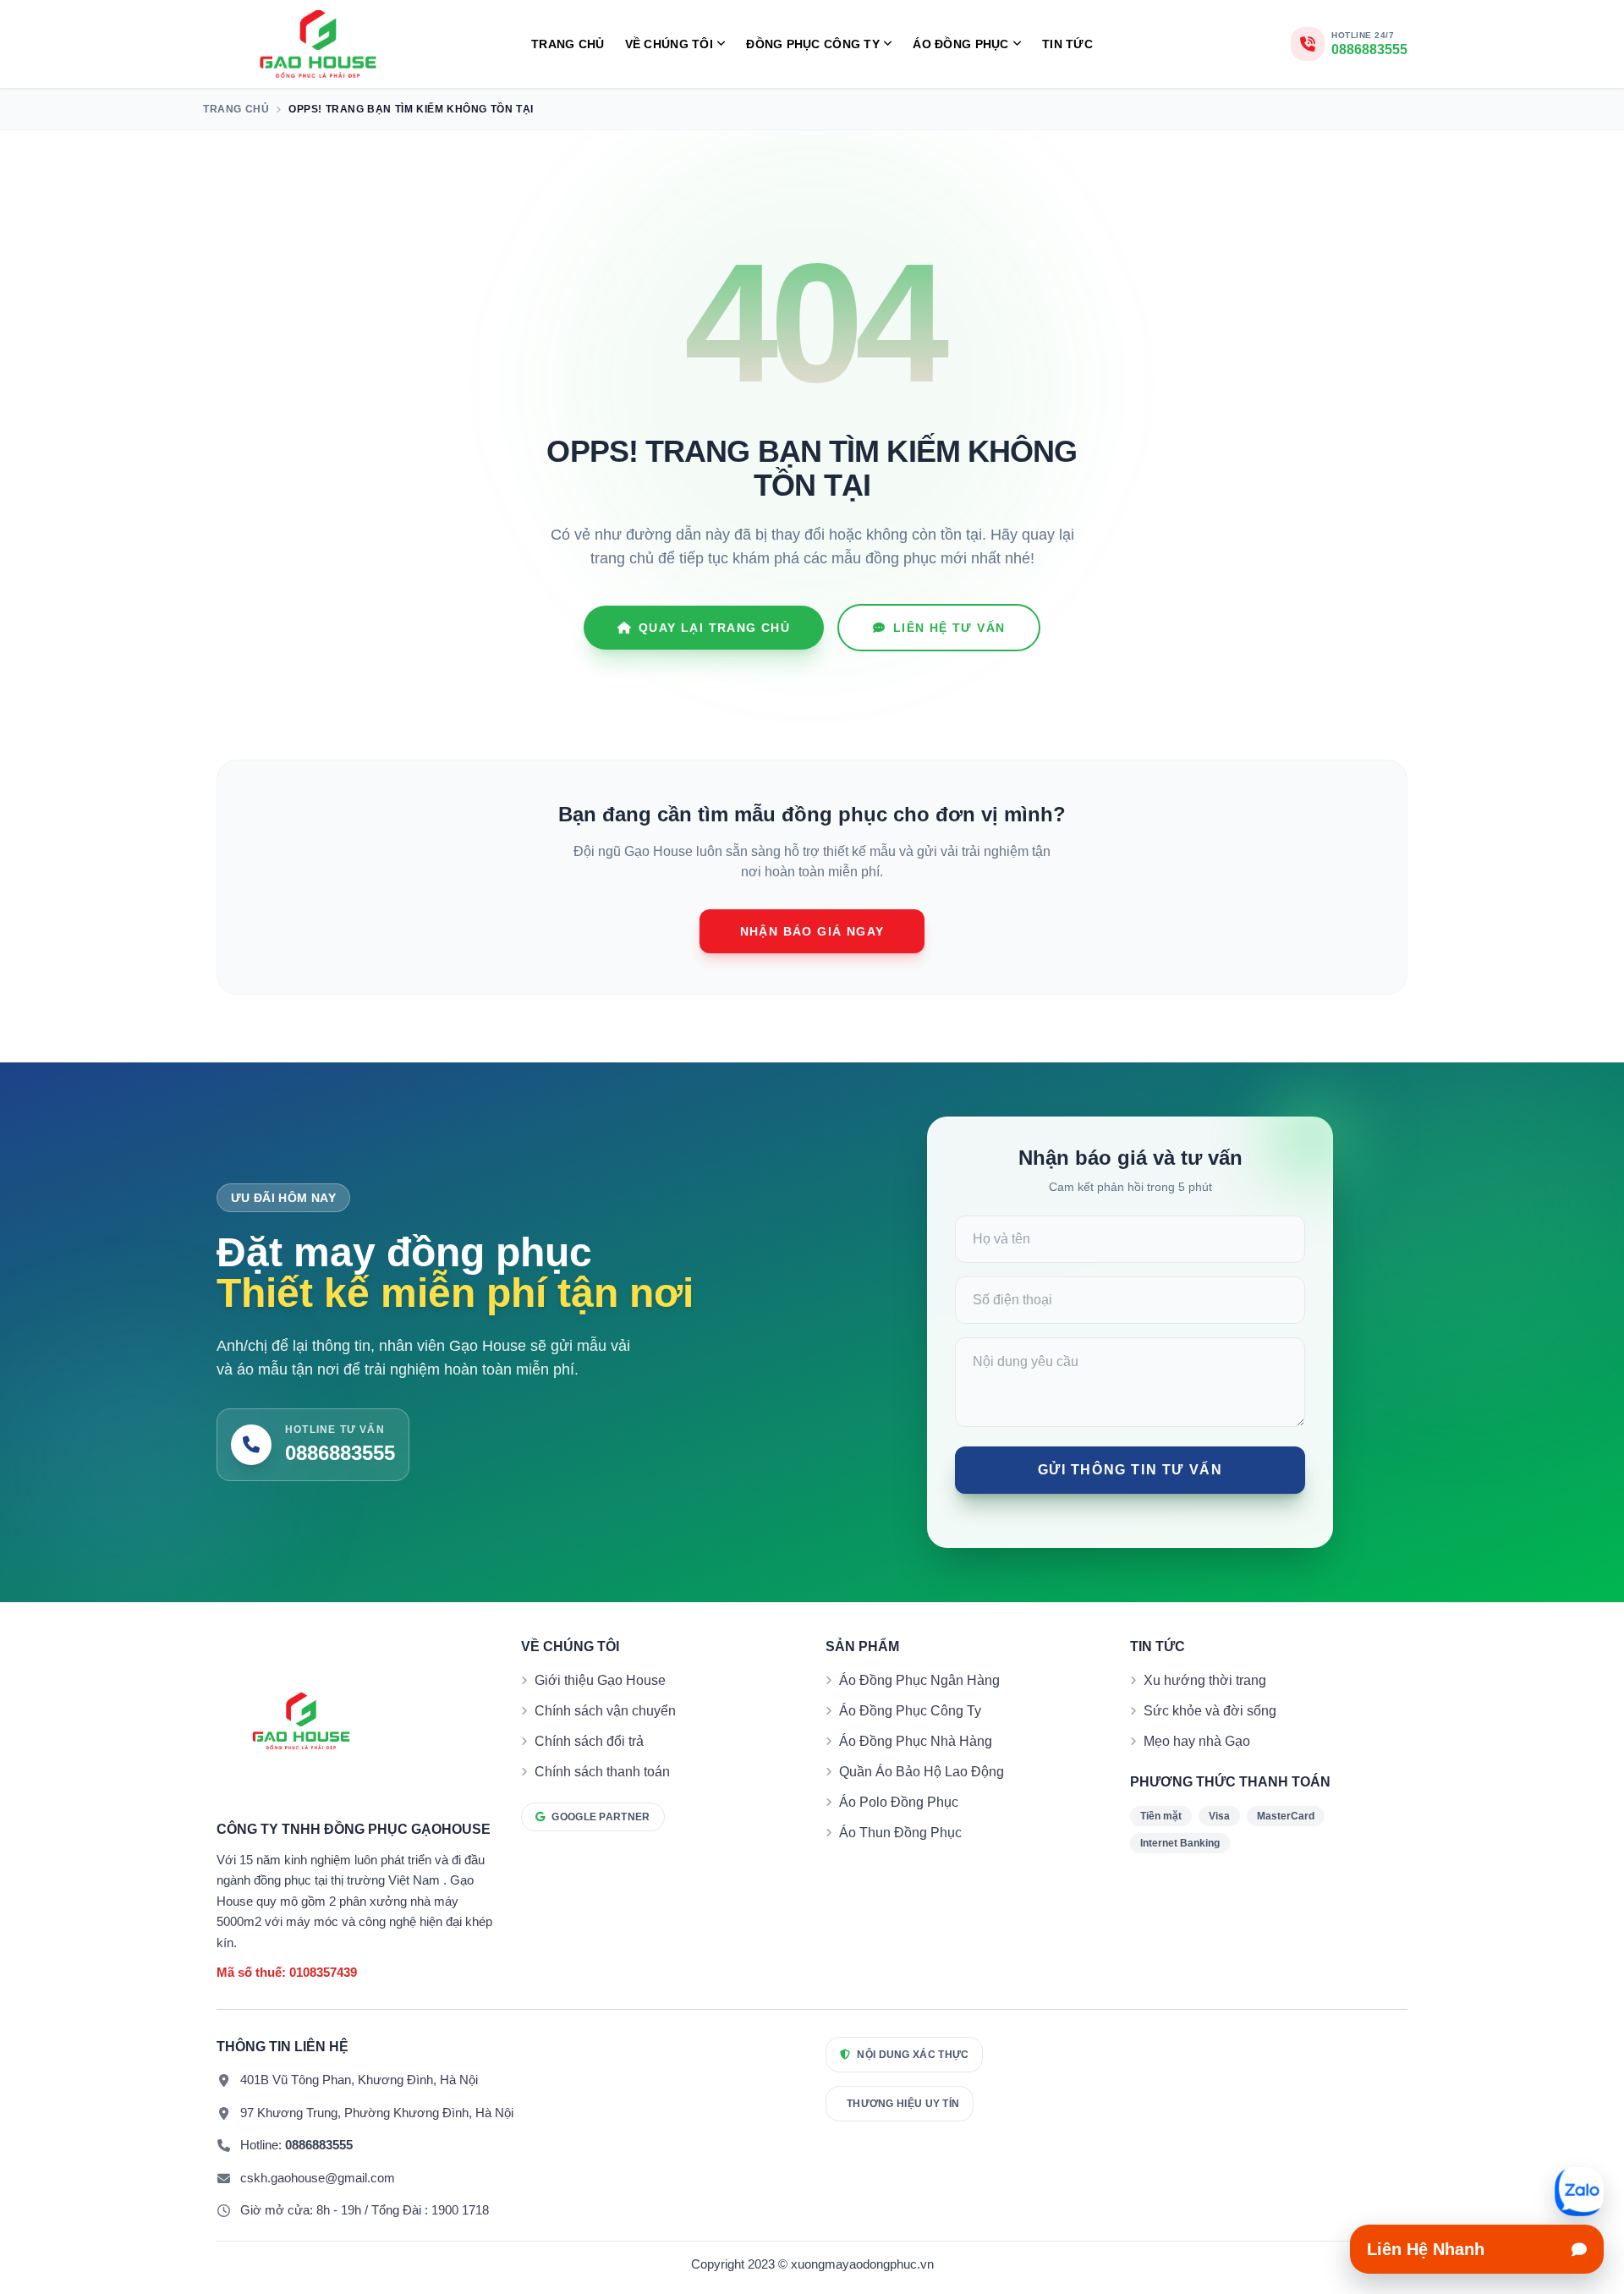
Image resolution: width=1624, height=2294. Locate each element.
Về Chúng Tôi (669, 44)
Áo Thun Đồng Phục (900, 1833)
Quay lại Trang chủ (714, 628)
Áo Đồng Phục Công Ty (910, 1711)
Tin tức (1067, 44)
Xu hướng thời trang (1205, 1680)
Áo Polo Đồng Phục (899, 1802)
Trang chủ (568, 44)
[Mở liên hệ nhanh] (1579, 2192)
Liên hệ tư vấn (949, 628)
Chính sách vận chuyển (605, 1711)
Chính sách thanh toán (602, 1772)
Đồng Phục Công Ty (813, 44)
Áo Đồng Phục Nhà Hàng (916, 1741)
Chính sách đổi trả (589, 1741)
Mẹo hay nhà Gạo (1197, 1741)
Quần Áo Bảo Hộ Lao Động (922, 1772)
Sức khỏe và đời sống (1210, 1711)
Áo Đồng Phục (960, 44)
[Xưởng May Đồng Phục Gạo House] (318, 44)
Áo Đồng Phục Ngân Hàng (919, 1680)
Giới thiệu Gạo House (600, 1680)
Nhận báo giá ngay (812, 931)
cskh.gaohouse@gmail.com (318, 2178)
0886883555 (319, 2145)
